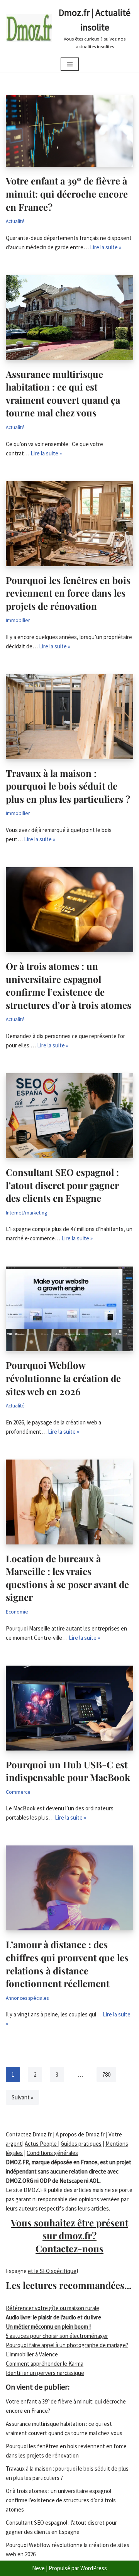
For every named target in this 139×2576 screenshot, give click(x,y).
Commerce (18, 1792)
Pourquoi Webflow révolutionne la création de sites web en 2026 (63, 1378)
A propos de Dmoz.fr (80, 2134)
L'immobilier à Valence (32, 2354)
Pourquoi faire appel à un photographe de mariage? (67, 2345)
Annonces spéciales (27, 1998)
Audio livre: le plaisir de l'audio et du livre (53, 2317)
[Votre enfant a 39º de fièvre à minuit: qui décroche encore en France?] (69, 131)
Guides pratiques (81, 2144)
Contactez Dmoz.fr (29, 2134)
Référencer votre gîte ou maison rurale (53, 2308)
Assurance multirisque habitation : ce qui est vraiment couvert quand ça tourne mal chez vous (63, 393)
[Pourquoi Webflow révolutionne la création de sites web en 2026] (69, 1309)
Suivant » (22, 2097)
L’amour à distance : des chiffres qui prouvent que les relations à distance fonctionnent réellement (67, 1964)
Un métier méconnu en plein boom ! (48, 2327)
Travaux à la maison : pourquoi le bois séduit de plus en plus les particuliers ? (68, 786)
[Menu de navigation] (70, 64)
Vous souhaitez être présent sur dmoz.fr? (69, 2235)
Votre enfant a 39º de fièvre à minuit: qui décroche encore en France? (67, 194)
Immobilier (18, 620)
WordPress (94, 2568)
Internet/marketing (26, 1213)
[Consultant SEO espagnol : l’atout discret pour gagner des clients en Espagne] (69, 1116)
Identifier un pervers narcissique (45, 2373)
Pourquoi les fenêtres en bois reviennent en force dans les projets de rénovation (68, 593)
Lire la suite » (106, 247)
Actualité (15, 221)
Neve (38, 2568)
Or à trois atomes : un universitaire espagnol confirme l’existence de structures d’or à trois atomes (69, 985)
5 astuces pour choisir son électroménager (57, 2336)
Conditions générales (52, 2153)
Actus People (41, 2144)
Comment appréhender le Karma (45, 2364)
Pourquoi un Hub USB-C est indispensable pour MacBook (68, 1771)
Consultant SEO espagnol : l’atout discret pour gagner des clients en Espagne (62, 1185)
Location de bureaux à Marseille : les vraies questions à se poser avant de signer (67, 1578)
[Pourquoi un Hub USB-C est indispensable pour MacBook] (69, 1708)
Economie (17, 1612)
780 (106, 2075)
